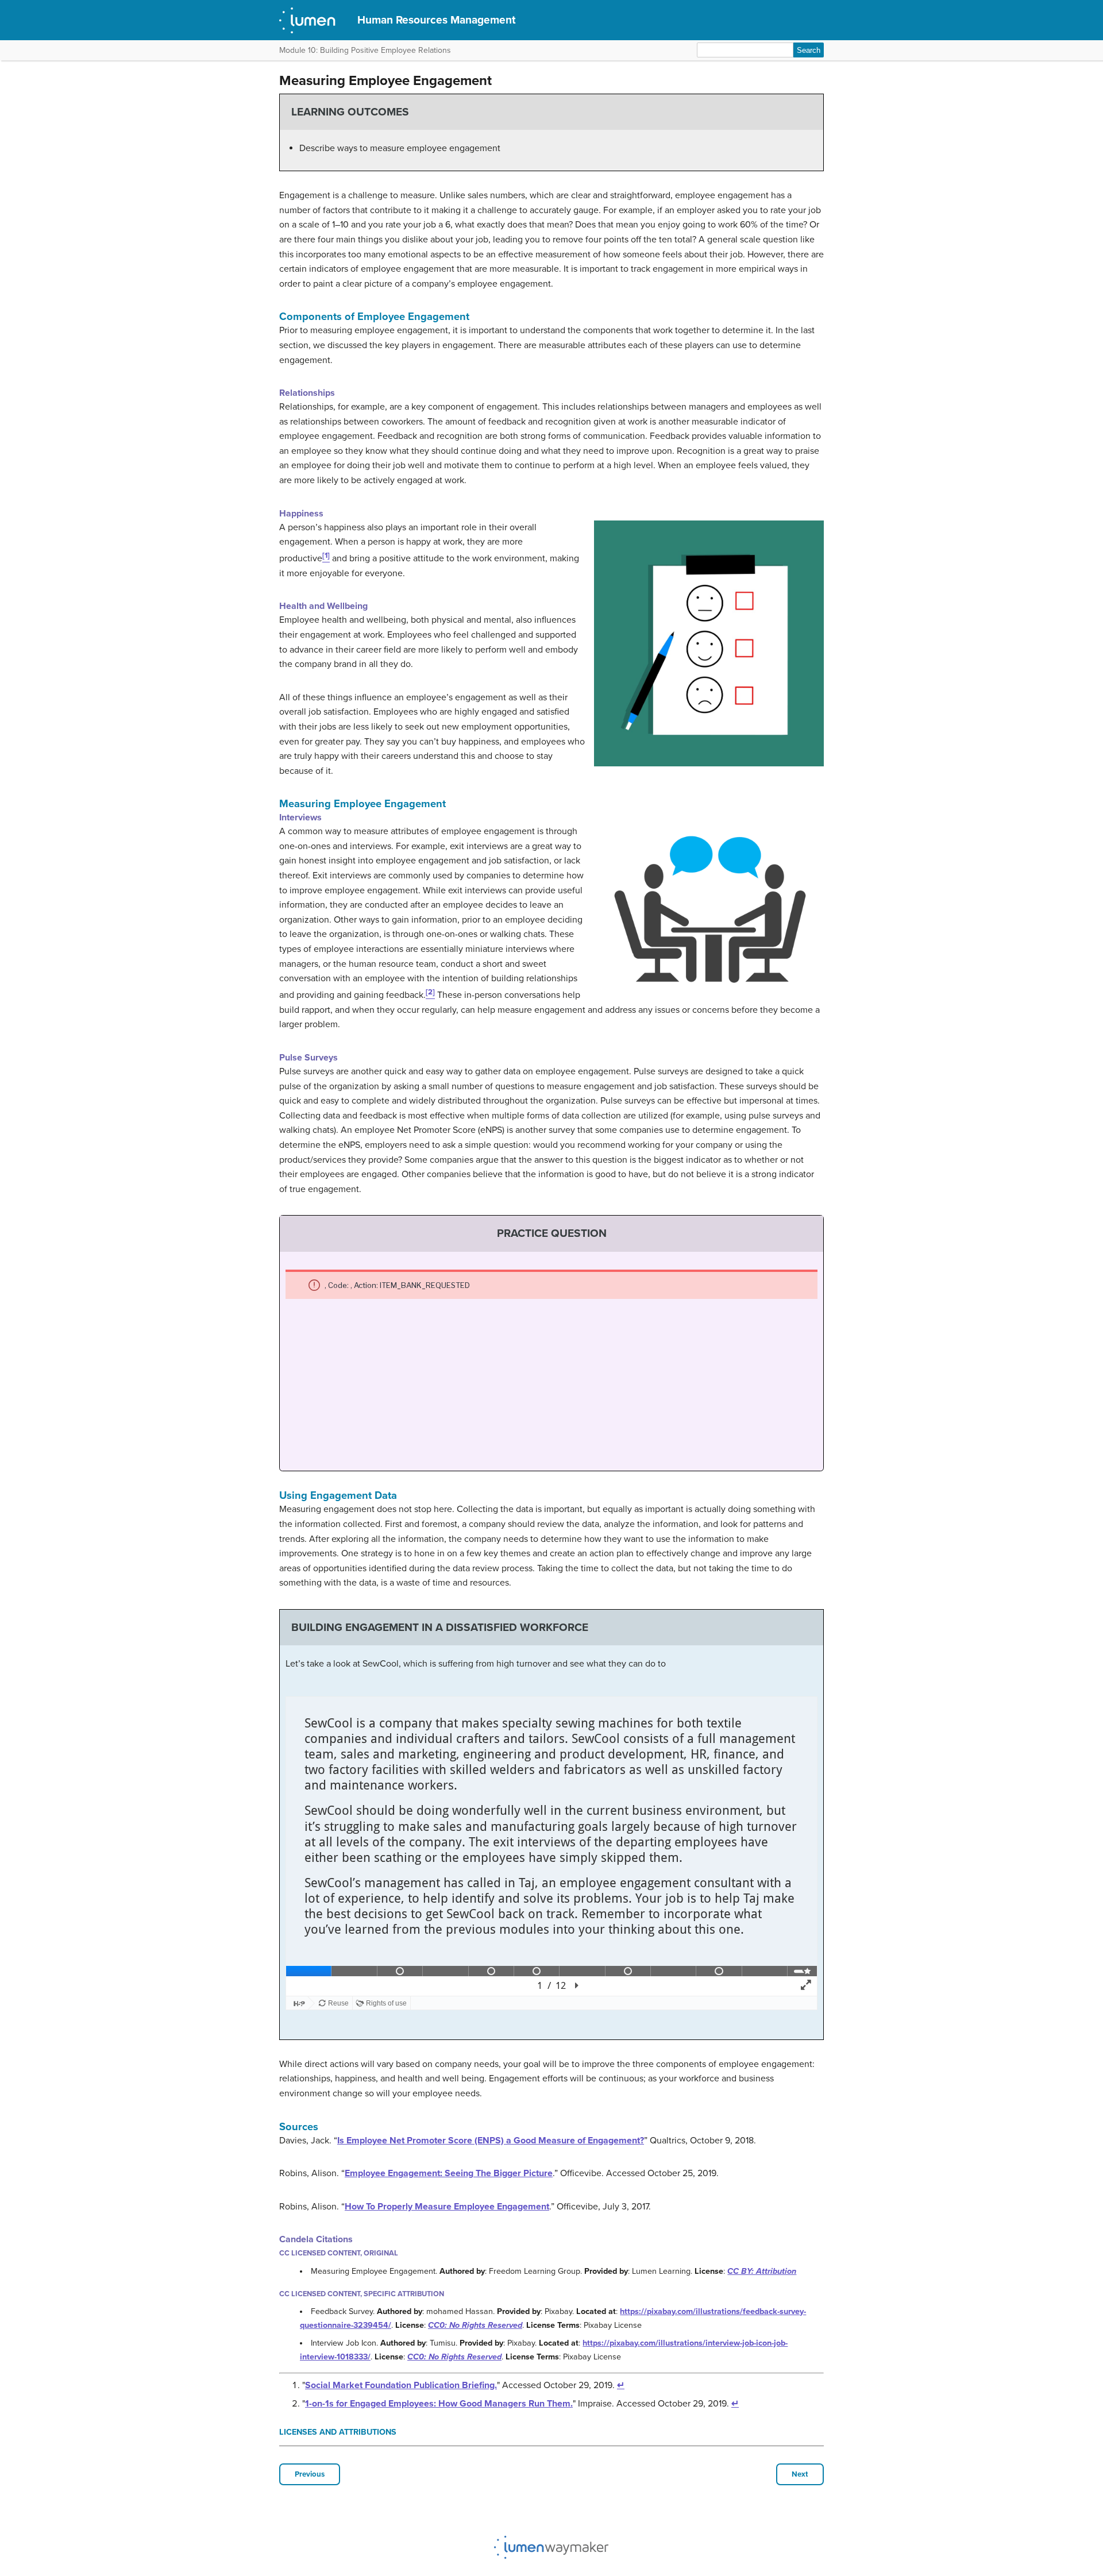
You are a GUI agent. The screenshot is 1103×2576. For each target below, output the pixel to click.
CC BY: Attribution (762, 2271)
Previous (310, 2474)
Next (800, 2474)
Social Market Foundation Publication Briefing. (401, 2385)
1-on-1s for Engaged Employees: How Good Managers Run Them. (439, 2404)
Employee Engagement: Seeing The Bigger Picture (449, 2173)
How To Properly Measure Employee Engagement (447, 2207)
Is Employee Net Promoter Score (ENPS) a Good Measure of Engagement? (491, 2141)
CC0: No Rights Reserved (475, 2325)
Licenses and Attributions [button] (338, 2432)
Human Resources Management (436, 20)
